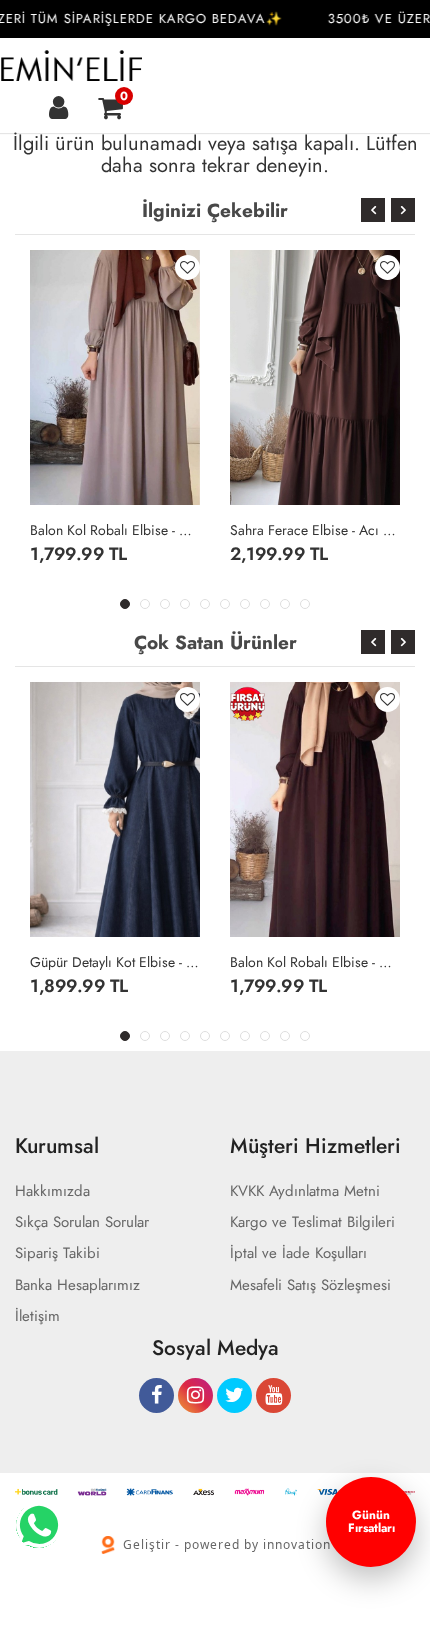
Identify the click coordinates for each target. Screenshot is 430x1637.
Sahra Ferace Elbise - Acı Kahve (315, 530)
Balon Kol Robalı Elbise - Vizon (115, 530)
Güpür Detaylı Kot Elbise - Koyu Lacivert (115, 962)
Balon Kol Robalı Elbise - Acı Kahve (315, 962)
